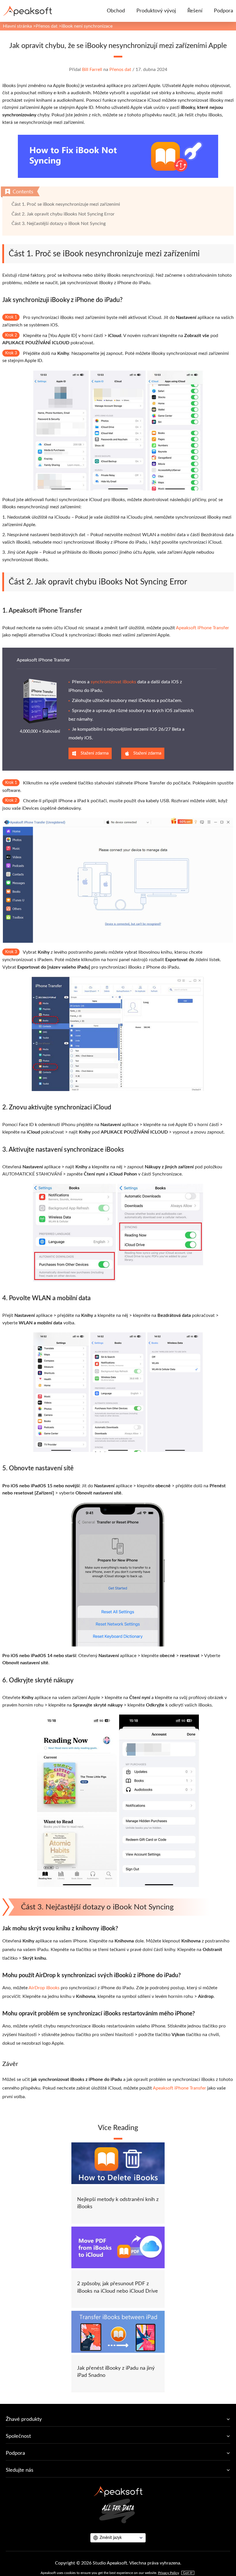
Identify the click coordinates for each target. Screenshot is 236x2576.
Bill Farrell (92, 70)
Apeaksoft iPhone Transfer (202, 628)
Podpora (223, 11)
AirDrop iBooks (44, 1988)
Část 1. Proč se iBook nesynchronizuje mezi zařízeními (66, 204)
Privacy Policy (169, 2573)
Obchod (116, 11)
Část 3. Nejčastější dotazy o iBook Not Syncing (59, 224)
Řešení (195, 11)
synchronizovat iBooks (113, 682)
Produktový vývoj (156, 11)
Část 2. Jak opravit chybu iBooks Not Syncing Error (63, 214)
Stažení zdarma (95, 753)
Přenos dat (47, 26)
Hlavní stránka (17, 26)
